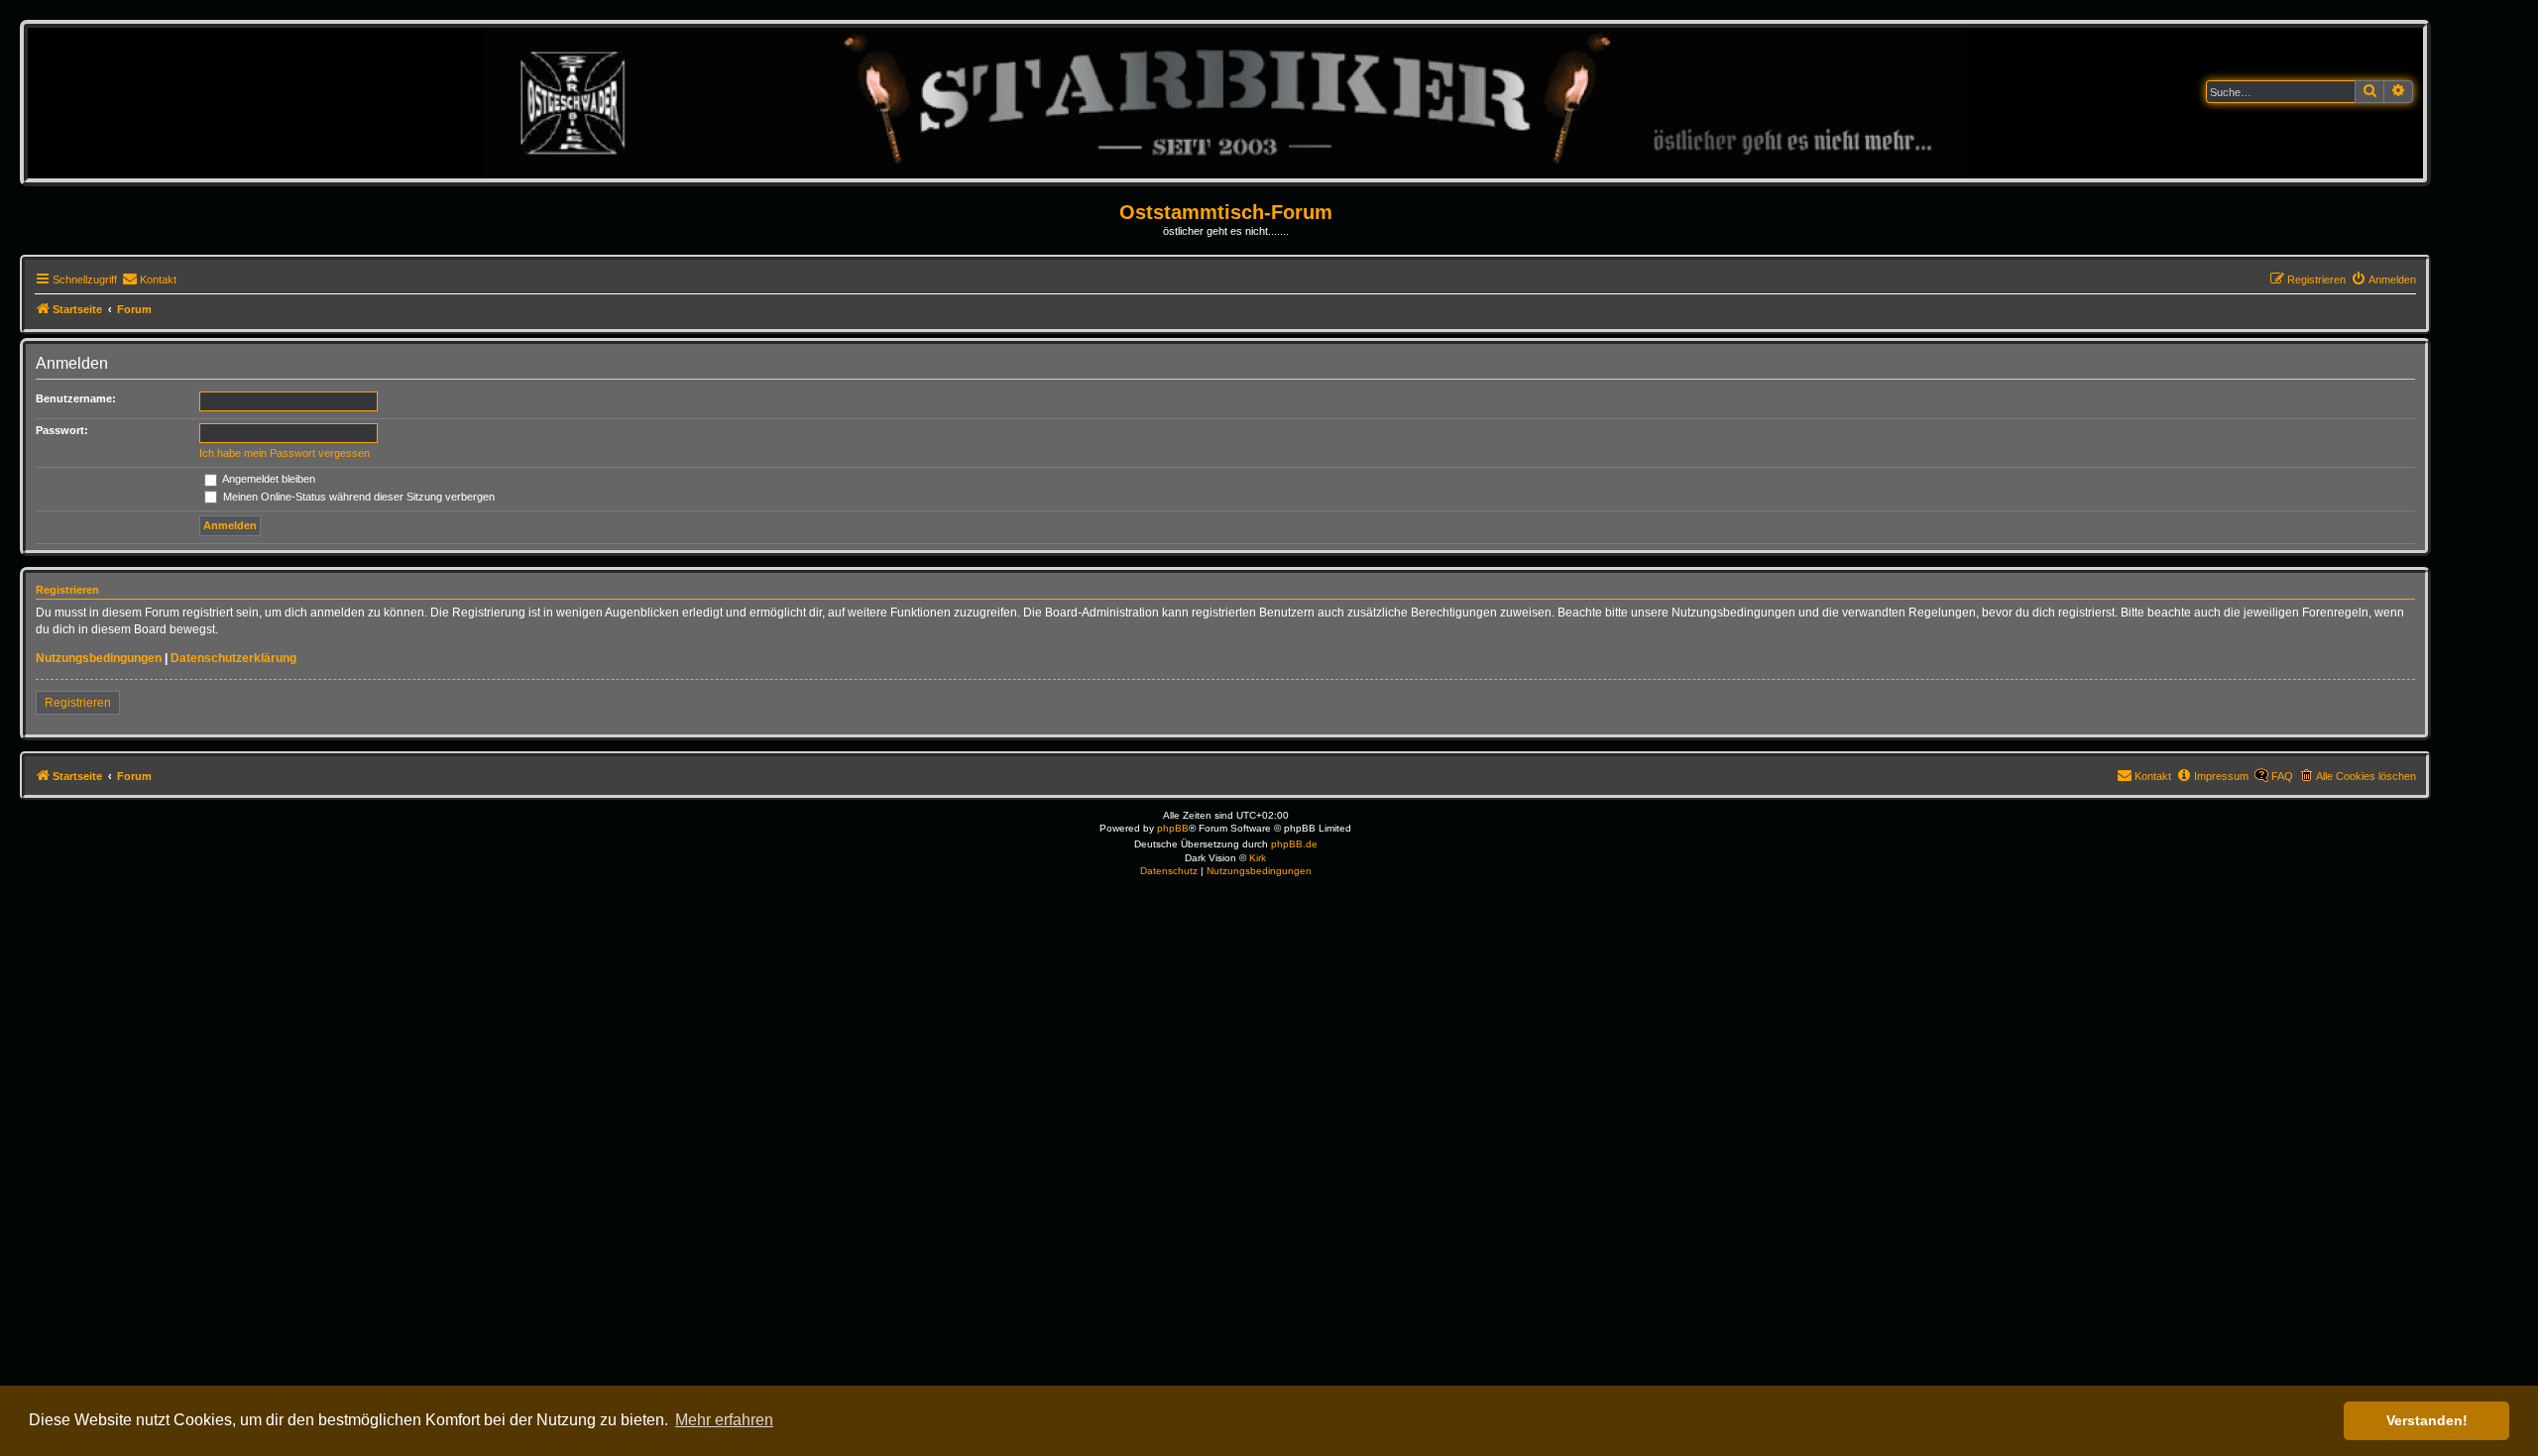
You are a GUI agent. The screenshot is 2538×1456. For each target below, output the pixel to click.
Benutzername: (76, 398)
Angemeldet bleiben (268, 479)
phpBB (1173, 828)
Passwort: (62, 430)
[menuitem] (149, 280)
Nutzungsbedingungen (99, 658)
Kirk (1258, 858)
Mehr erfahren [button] (724, 1420)
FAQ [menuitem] (2282, 776)
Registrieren (78, 703)
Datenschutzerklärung (233, 658)
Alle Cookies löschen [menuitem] (2366, 776)
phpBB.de (1294, 844)
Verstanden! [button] (2427, 1420)
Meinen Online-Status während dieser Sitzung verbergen (357, 497)
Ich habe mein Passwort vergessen (285, 453)
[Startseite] (1226, 103)
